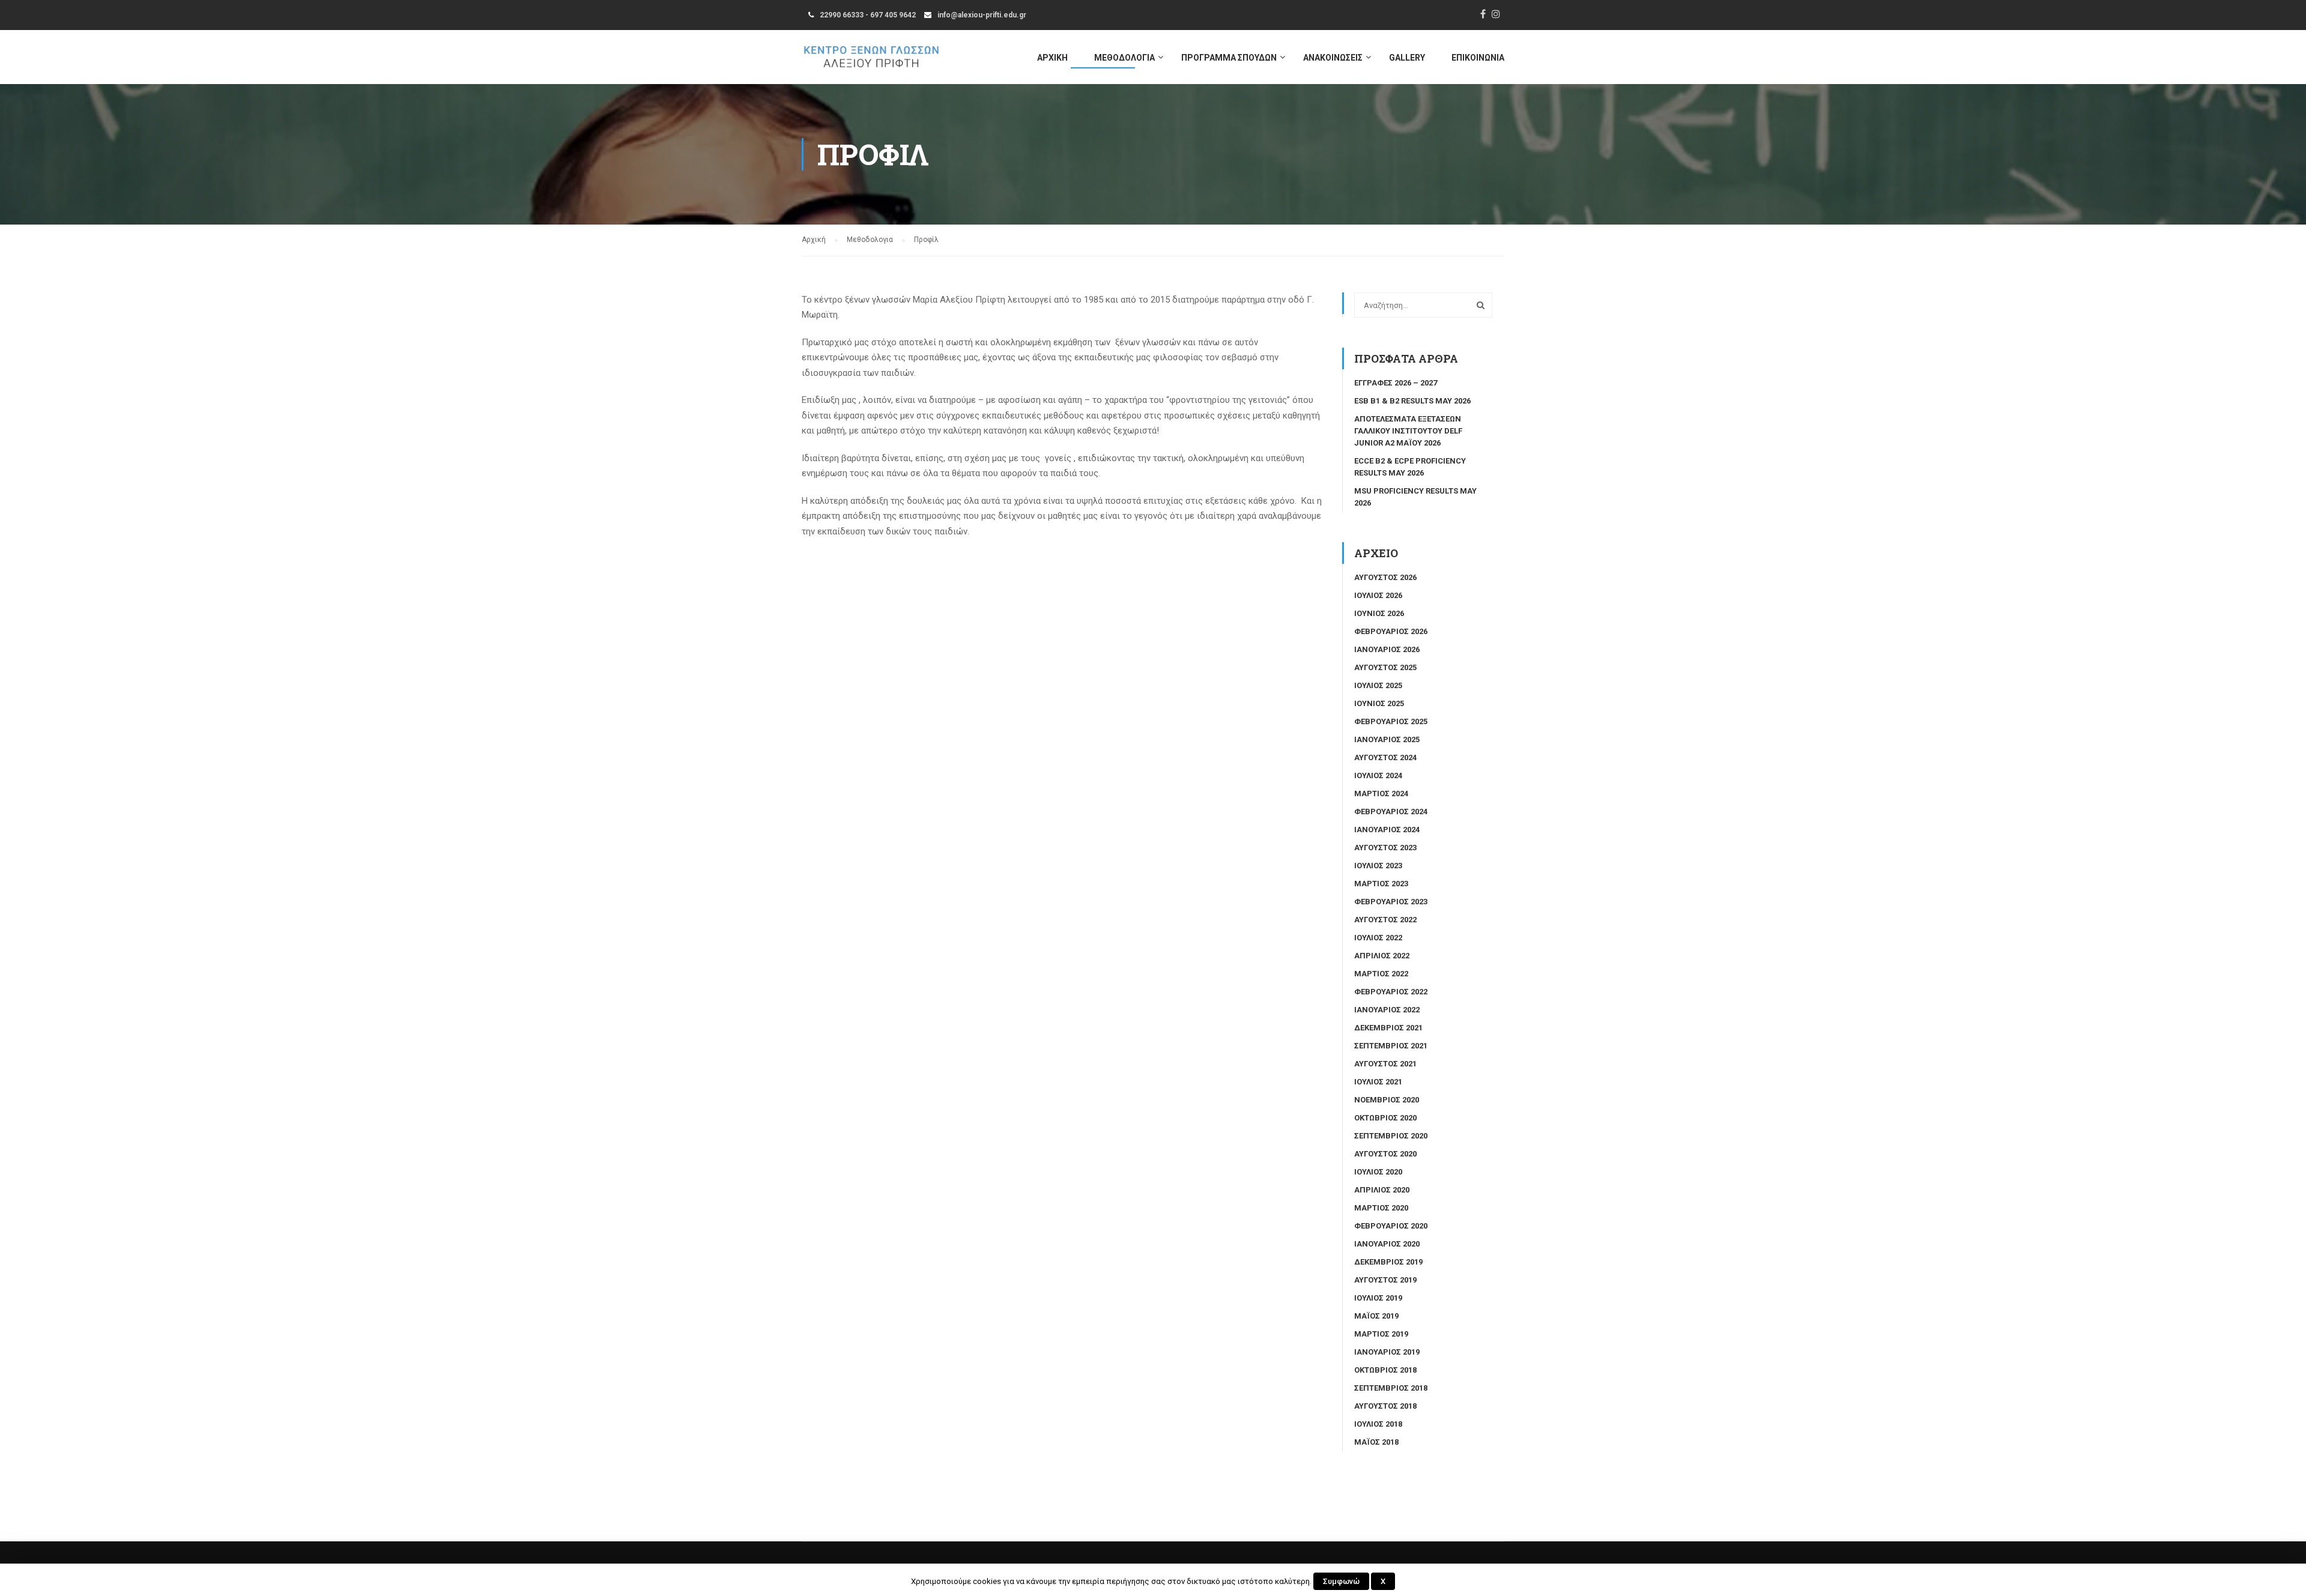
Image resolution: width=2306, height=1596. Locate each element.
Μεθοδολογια (1124, 58)
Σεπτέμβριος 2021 (1391, 1046)
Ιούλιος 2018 (1378, 1424)
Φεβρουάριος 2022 (1391, 992)
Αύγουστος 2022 (1385, 920)
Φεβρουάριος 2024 (1391, 812)
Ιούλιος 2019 (1378, 1298)
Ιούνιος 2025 (1379, 703)
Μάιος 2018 (1376, 1442)
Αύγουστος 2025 (1385, 667)
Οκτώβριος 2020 (1385, 1118)
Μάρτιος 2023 (1381, 884)
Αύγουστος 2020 (1385, 1154)
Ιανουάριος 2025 (1387, 739)
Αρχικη (1052, 58)
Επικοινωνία (1478, 58)
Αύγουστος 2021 (1385, 1064)
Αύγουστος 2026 (1385, 577)
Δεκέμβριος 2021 (1388, 1028)
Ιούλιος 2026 (1378, 595)
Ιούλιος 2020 (1378, 1172)
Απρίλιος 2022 (1382, 956)
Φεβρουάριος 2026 (1391, 631)
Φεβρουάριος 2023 (1391, 902)
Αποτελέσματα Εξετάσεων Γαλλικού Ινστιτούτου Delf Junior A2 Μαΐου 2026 (1408, 431)
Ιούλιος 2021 (1378, 1082)
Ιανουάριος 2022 (1387, 1010)
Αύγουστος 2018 (1385, 1406)
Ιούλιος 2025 (1378, 685)
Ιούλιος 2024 (1378, 775)
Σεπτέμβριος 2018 (1391, 1388)
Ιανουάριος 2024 (1387, 830)
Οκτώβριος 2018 (1385, 1370)
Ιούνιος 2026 (1379, 613)
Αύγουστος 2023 (1385, 848)
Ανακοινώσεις (1333, 58)
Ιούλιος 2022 (1378, 938)
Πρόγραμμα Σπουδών (1229, 58)
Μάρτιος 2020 (1381, 1208)
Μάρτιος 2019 (1381, 1334)
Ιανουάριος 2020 (1387, 1244)
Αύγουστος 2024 (1385, 757)
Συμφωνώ (1341, 1581)
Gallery (1407, 58)
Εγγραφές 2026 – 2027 (1396, 383)
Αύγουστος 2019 (1385, 1280)
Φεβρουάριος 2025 (1391, 721)
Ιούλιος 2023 (1378, 866)
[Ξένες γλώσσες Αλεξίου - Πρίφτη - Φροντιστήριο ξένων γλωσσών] (871, 63)
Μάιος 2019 (1376, 1316)
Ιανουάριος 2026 (1387, 649)
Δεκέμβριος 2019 (1388, 1262)
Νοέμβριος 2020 (1387, 1100)
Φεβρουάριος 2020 (1391, 1226)
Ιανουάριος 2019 (1387, 1352)
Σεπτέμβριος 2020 (1391, 1136)
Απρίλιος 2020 (1382, 1190)
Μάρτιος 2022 (1381, 974)
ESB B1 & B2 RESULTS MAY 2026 (1412, 401)
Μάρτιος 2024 (1381, 793)
